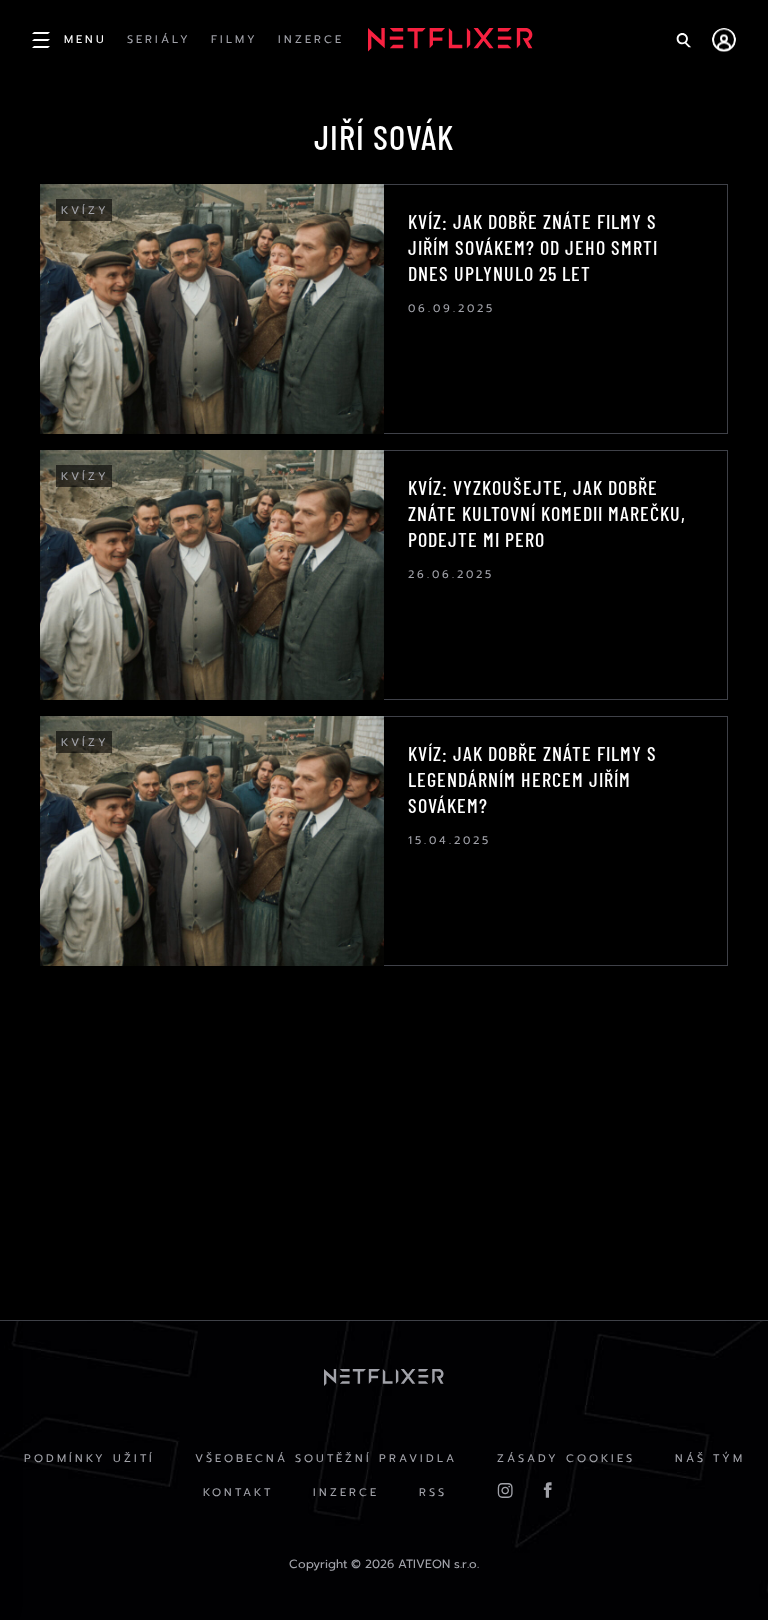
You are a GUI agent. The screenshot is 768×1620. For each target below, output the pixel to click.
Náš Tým (710, 1458)
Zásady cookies (566, 1458)
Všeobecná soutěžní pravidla (326, 1458)
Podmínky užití (89, 1458)
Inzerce (346, 1492)
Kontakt (238, 1492)
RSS (433, 1492)
